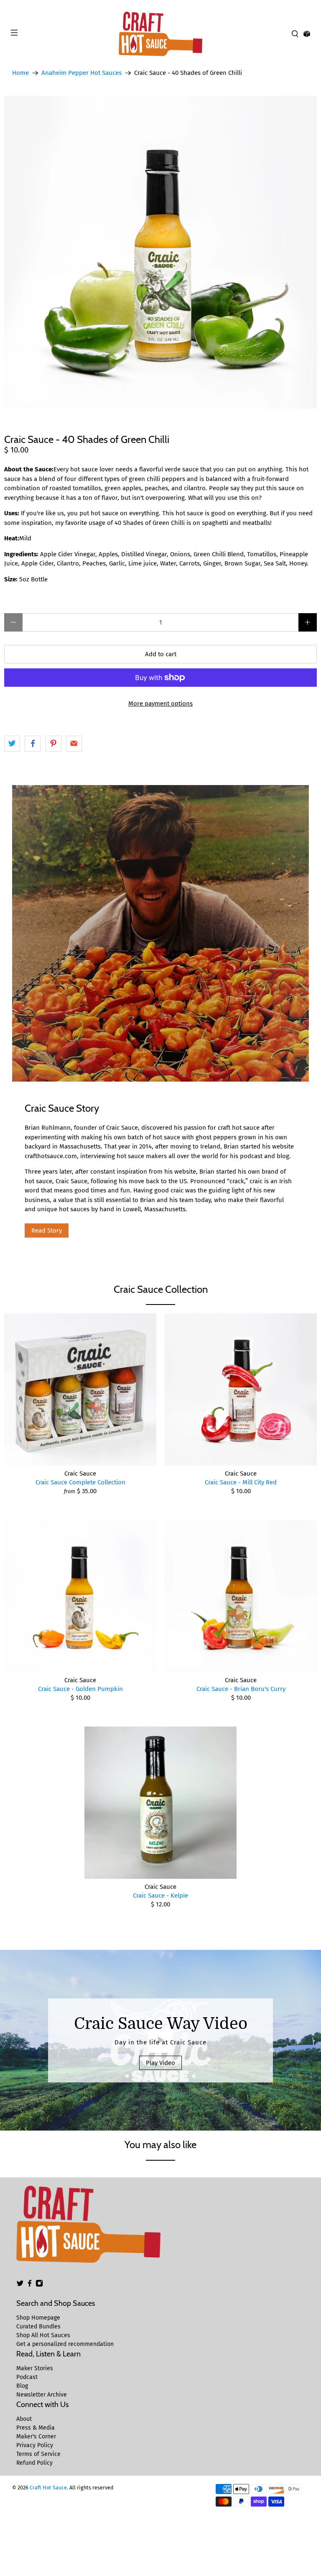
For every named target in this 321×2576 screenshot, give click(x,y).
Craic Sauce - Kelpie (160, 1896)
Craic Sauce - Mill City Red (241, 1482)
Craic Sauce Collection (161, 1289)
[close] (313, 5)
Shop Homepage (38, 2318)
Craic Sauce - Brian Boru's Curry (241, 1689)
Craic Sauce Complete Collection (80, 1482)
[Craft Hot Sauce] (160, 34)
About (24, 2419)
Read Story (47, 1230)
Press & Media (36, 2428)
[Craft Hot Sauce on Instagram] (39, 2285)
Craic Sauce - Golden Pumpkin (80, 1689)
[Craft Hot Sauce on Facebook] (30, 2285)
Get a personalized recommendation (65, 2344)
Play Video (160, 2063)
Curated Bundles (38, 2327)
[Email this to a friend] (74, 744)
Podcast (27, 2377)
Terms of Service (38, 2454)
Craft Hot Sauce (48, 2488)
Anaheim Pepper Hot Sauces (82, 73)
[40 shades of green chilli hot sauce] (160, 252)
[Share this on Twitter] (12, 744)
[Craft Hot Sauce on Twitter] (20, 2285)
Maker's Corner (36, 2437)
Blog (22, 2386)
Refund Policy (34, 2463)
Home (20, 73)
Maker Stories (35, 2368)
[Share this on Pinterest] (53, 744)
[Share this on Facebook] (33, 744)
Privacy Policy (35, 2445)
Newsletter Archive (42, 2395)
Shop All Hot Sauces (43, 2335)
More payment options (160, 703)
